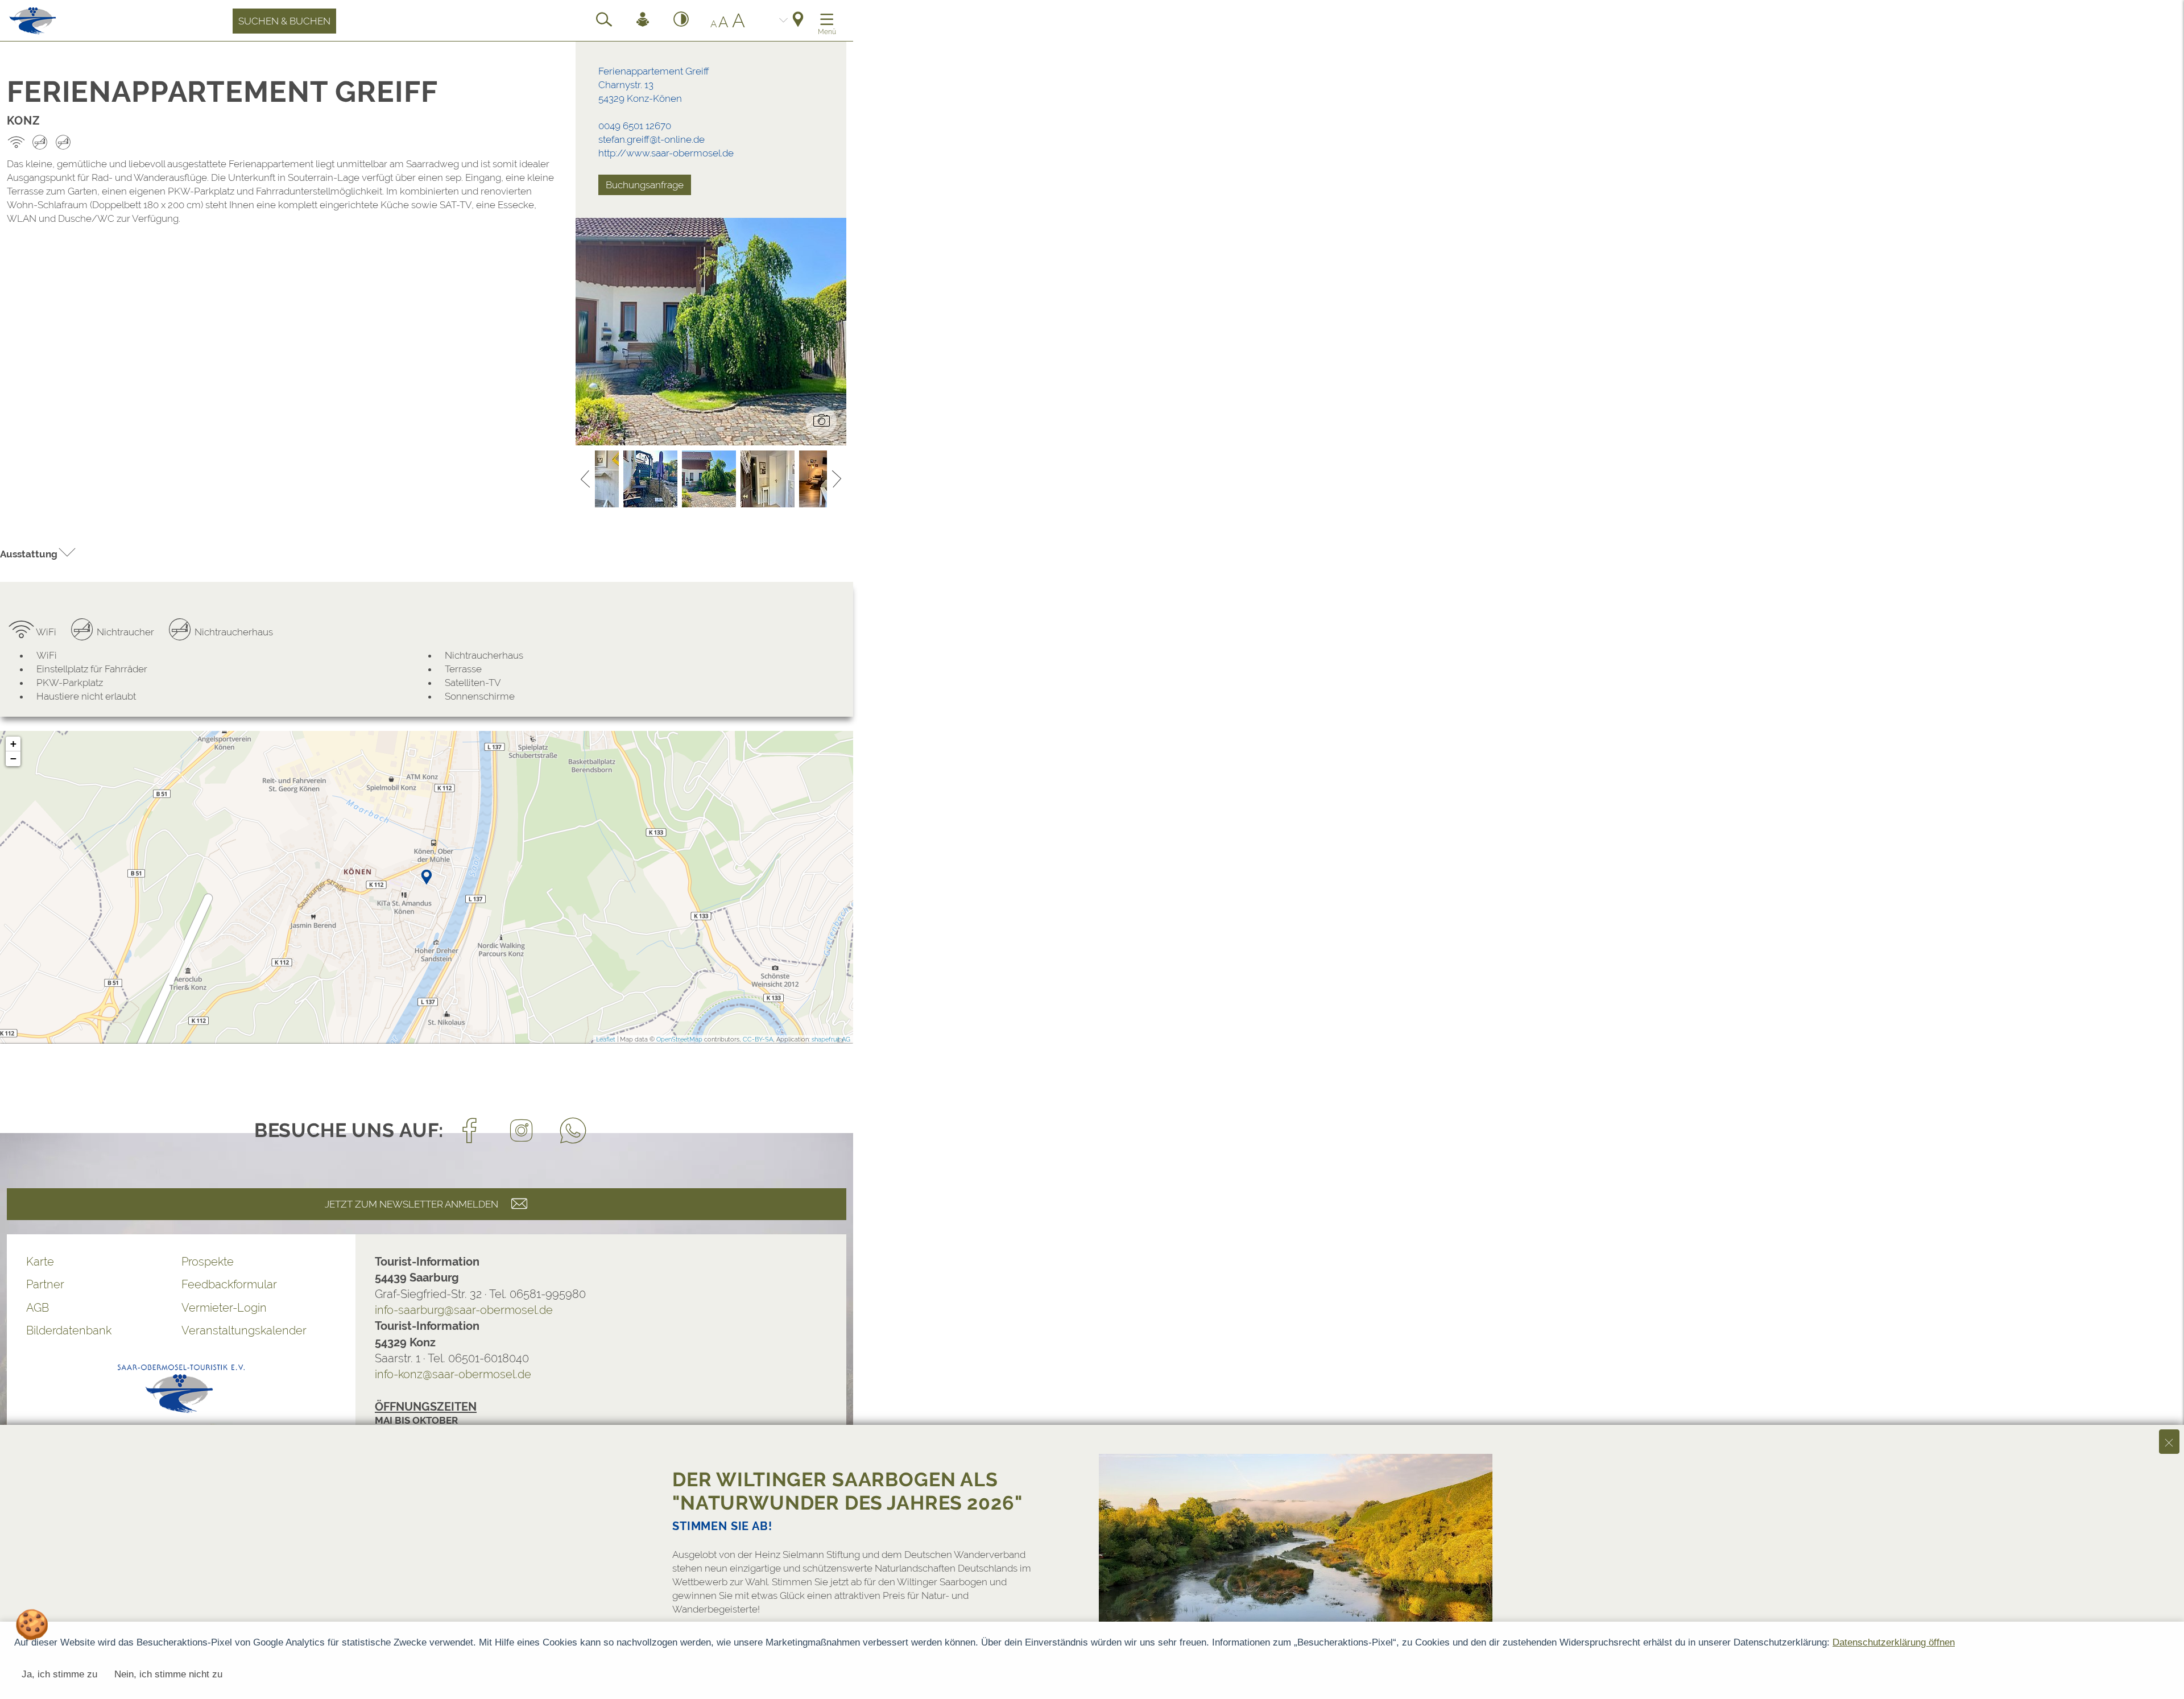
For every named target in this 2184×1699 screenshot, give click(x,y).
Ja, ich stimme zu (59, 1674)
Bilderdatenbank (69, 1330)
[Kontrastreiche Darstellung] (681, 21)
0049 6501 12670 (635, 126)
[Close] (2169, 1442)
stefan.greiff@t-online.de (652, 139)
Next (837, 479)
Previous (585, 479)
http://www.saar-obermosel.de (666, 153)
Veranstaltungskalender (244, 1330)
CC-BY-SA (758, 1039)
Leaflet (606, 1039)
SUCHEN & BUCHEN (284, 21)
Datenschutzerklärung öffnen (1894, 1642)
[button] (38, 554)
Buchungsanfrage (645, 185)
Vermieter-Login (224, 1308)
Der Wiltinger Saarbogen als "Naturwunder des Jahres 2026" (847, 1491)
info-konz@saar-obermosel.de (453, 1374)
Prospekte (208, 1262)
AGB (38, 1308)
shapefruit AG (831, 1039)
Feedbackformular (229, 1284)
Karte (40, 1262)
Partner (45, 1284)
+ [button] (13, 744)
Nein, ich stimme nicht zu (168, 1674)
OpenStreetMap (679, 1039)
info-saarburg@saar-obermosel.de (464, 1310)
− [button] (13, 758)
